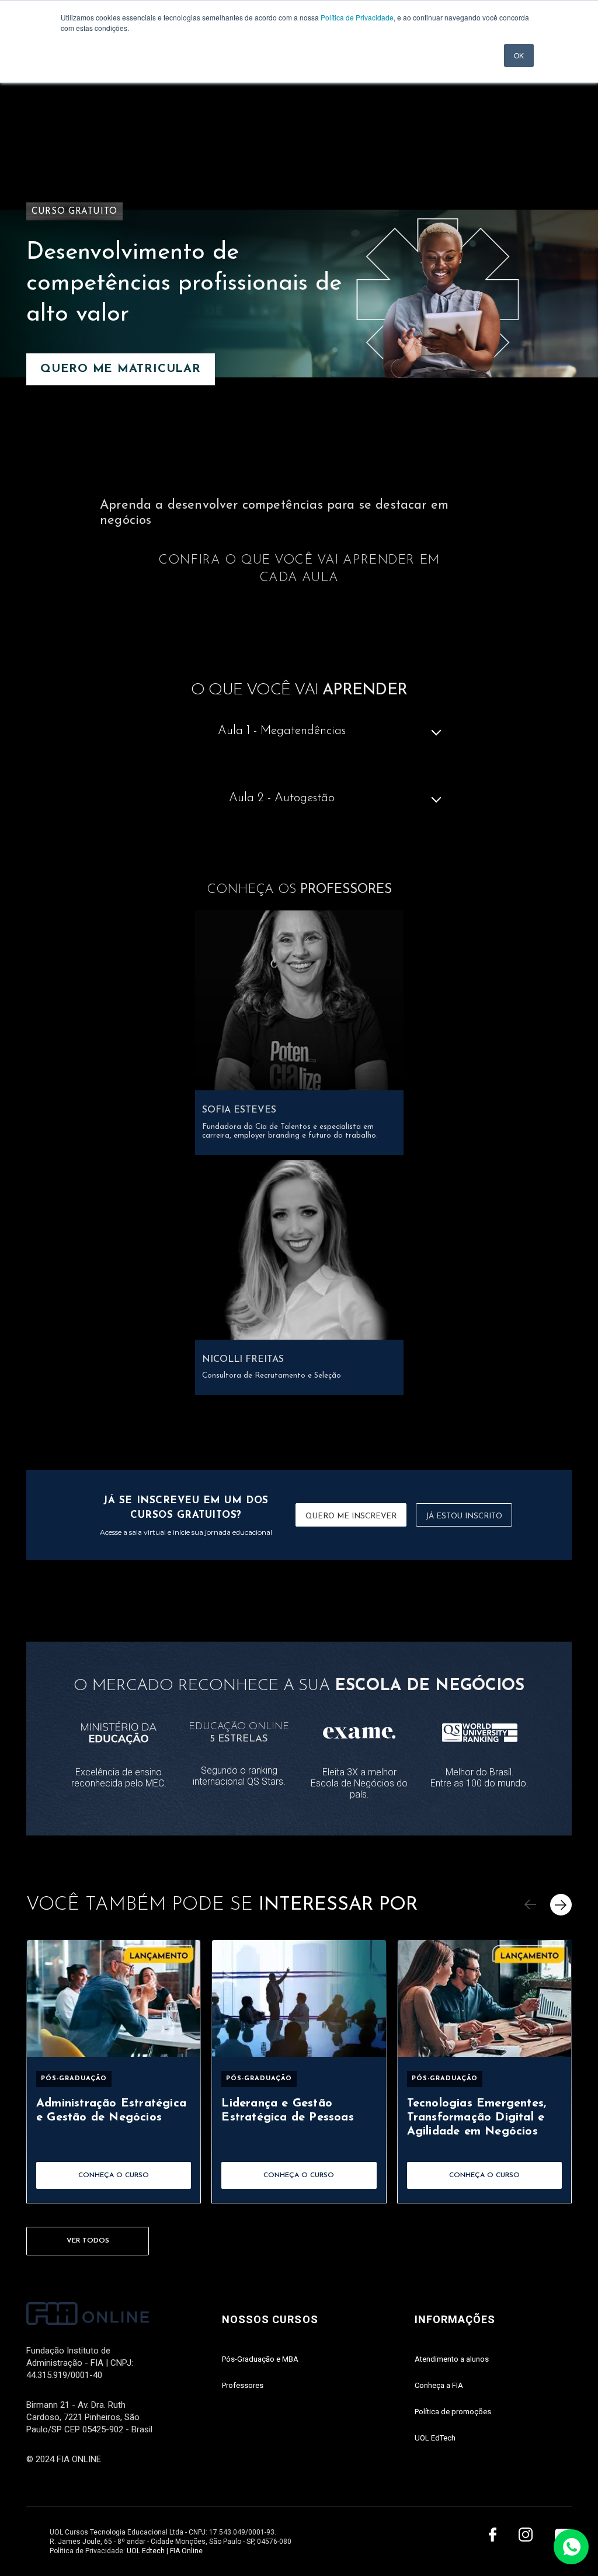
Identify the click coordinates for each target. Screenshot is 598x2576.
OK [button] (519, 55)
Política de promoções (453, 2412)
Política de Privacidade (357, 17)
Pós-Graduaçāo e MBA (260, 2359)
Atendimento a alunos (452, 2359)
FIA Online (186, 2551)
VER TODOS (88, 2241)
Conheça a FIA (439, 2385)
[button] (530, 1905)
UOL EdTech (435, 2438)
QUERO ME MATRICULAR (121, 370)
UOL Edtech (146, 2551)
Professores (243, 2385)
